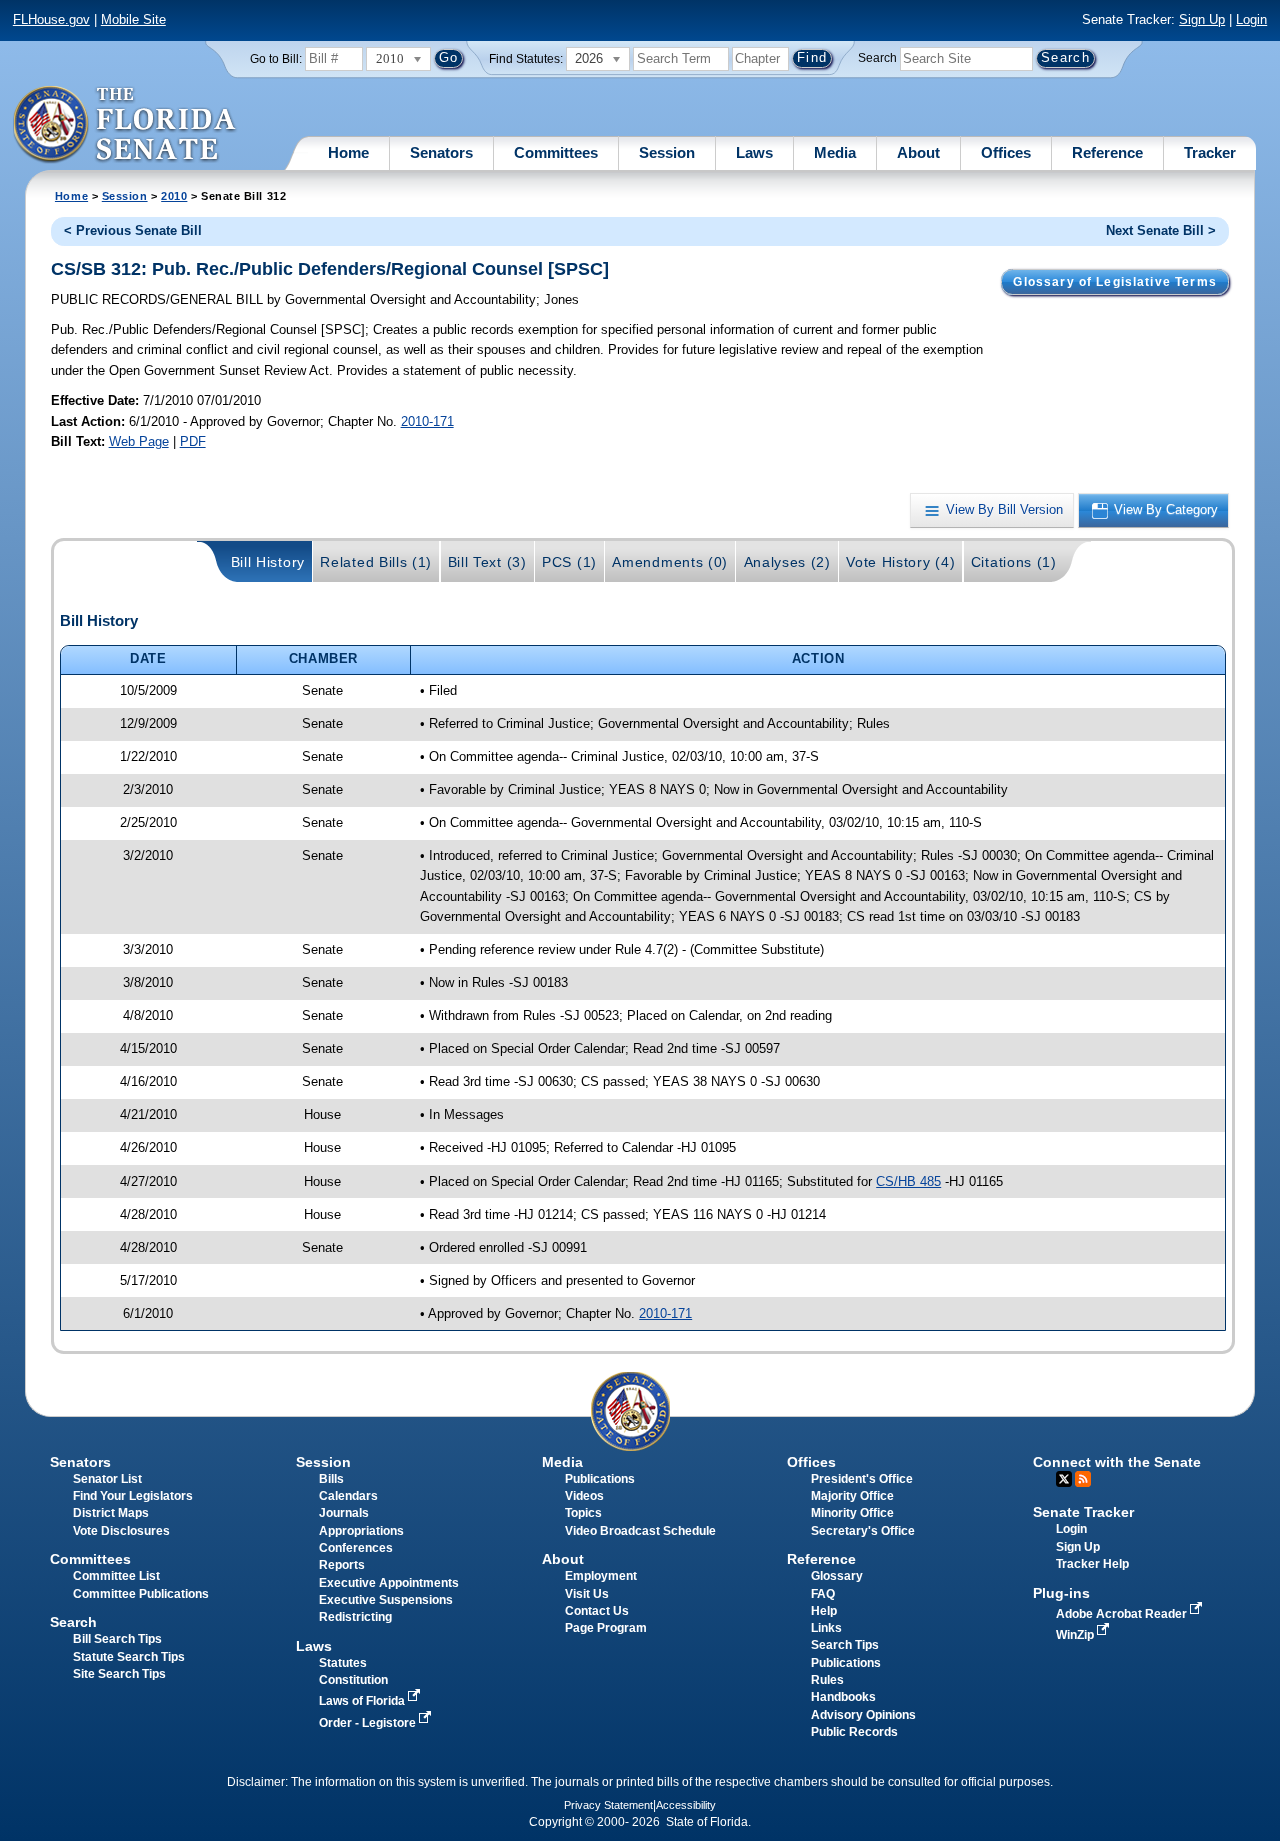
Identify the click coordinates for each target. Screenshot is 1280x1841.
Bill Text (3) (487, 562)
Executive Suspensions (386, 1600)
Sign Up (1202, 19)
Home (348, 152)
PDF (193, 441)
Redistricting (355, 1617)
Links (826, 1628)
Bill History (268, 562)
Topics (583, 1513)
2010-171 (427, 421)
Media (835, 152)
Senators (441, 152)
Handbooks (843, 1697)
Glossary (837, 1576)
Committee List (116, 1576)
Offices (1006, 152)
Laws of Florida (363, 1701)
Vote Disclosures (121, 1531)
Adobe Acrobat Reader (1123, 1614)
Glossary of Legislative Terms (1114, 282)
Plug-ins (1061, 1593)
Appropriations (361, 1531)
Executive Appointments (389, 1583)
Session (667, 152)
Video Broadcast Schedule (640, 1531)
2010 (174, 196)
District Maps (111, 1513)
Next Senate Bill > (1161, 230)
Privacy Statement (608, 1805)
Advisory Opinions (863, 1715)
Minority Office (852, 1513)
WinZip (1076, 1635)
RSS (1083, 1479)
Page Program (606, 1628)
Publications (600, 1479)
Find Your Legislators (133, 1496)
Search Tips (845, 1645)
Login (1251, 19)
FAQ (823, 1594)
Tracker (1210, 152)
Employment (601, 1576)
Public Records (854, 1732)
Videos (584, 1496)
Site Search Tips (119, 1674)
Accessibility (686, 1805)
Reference (1107, 152)
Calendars (348, 1496)
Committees (556, 152)
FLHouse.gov (51, 19)
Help (824, 1611)
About (918, 152)
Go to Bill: (276, 59)
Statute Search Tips (129, 1657)
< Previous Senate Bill (133, 230)
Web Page (139, 441)
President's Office (862, 1479)
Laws (754, 152)
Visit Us (587, 1594)
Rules (827, 1680)
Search (877, 58)
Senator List (107, 1479)
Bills (331, 1479)
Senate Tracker (1083, 1512)
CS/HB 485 (908, 1181)
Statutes (343, 1663)
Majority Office (852, 1496)
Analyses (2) (787, 562)
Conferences (356, 1548)
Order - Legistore (369, 1723)
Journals (344, 1513)
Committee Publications (141, 1594)
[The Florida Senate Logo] (125, 125)
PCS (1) (569, 562)
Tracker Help (1092, 1564)
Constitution (353, 1680)
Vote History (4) (900, 562)
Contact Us (597, 1611)
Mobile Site (133, 19)
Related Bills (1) (376, 562)
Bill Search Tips (117, 1639)
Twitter (1064, 1479)
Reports (342, 1565)
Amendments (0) (670, 562)
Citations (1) (1014, 562)
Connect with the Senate (1117, 1462)
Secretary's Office (863, 1531)
